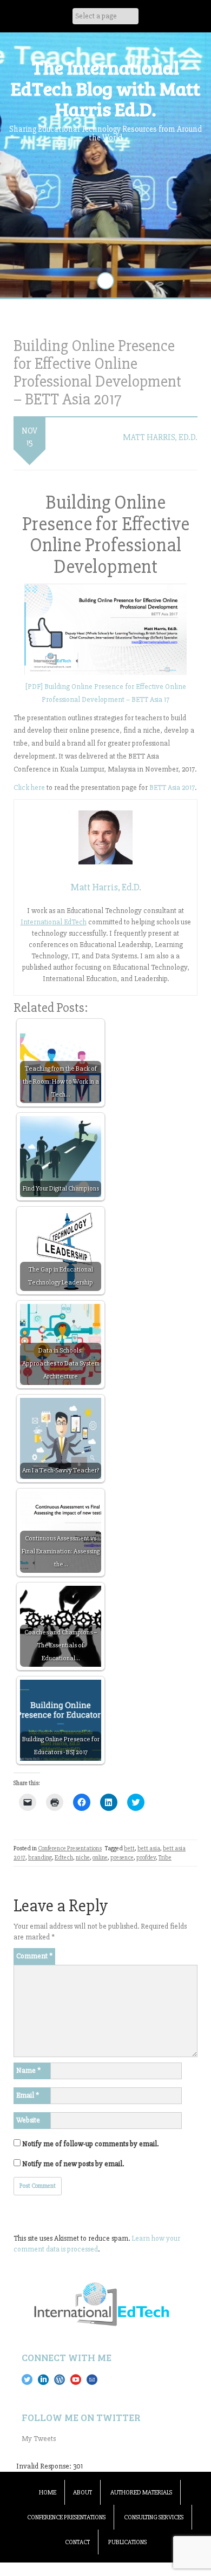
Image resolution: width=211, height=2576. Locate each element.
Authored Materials (141, 2493)
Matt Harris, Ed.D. (160, 437)
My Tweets (39, 2439)
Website (28, 2120)
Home (48, 2493)
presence (122, 1858)
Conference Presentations (70, 1848)
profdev (146, 1858)
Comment (34, 1956)
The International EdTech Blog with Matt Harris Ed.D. (105, 88)
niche (83, 1858)
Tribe (165, 1858)
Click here (29, 787)
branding (40, 1858)
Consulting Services (154, 2517)
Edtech (64, 1858)
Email (28, 2095)
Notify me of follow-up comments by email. (90, 2144)
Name (28, 2070)
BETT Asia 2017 (172, 787)
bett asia (149, 1848)
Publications (127, 2542)
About (83, 2493)
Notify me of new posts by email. (73, 2164)
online (100, 1858)
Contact (77, 2542)
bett (129, 1848)
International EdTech (54, 922)
